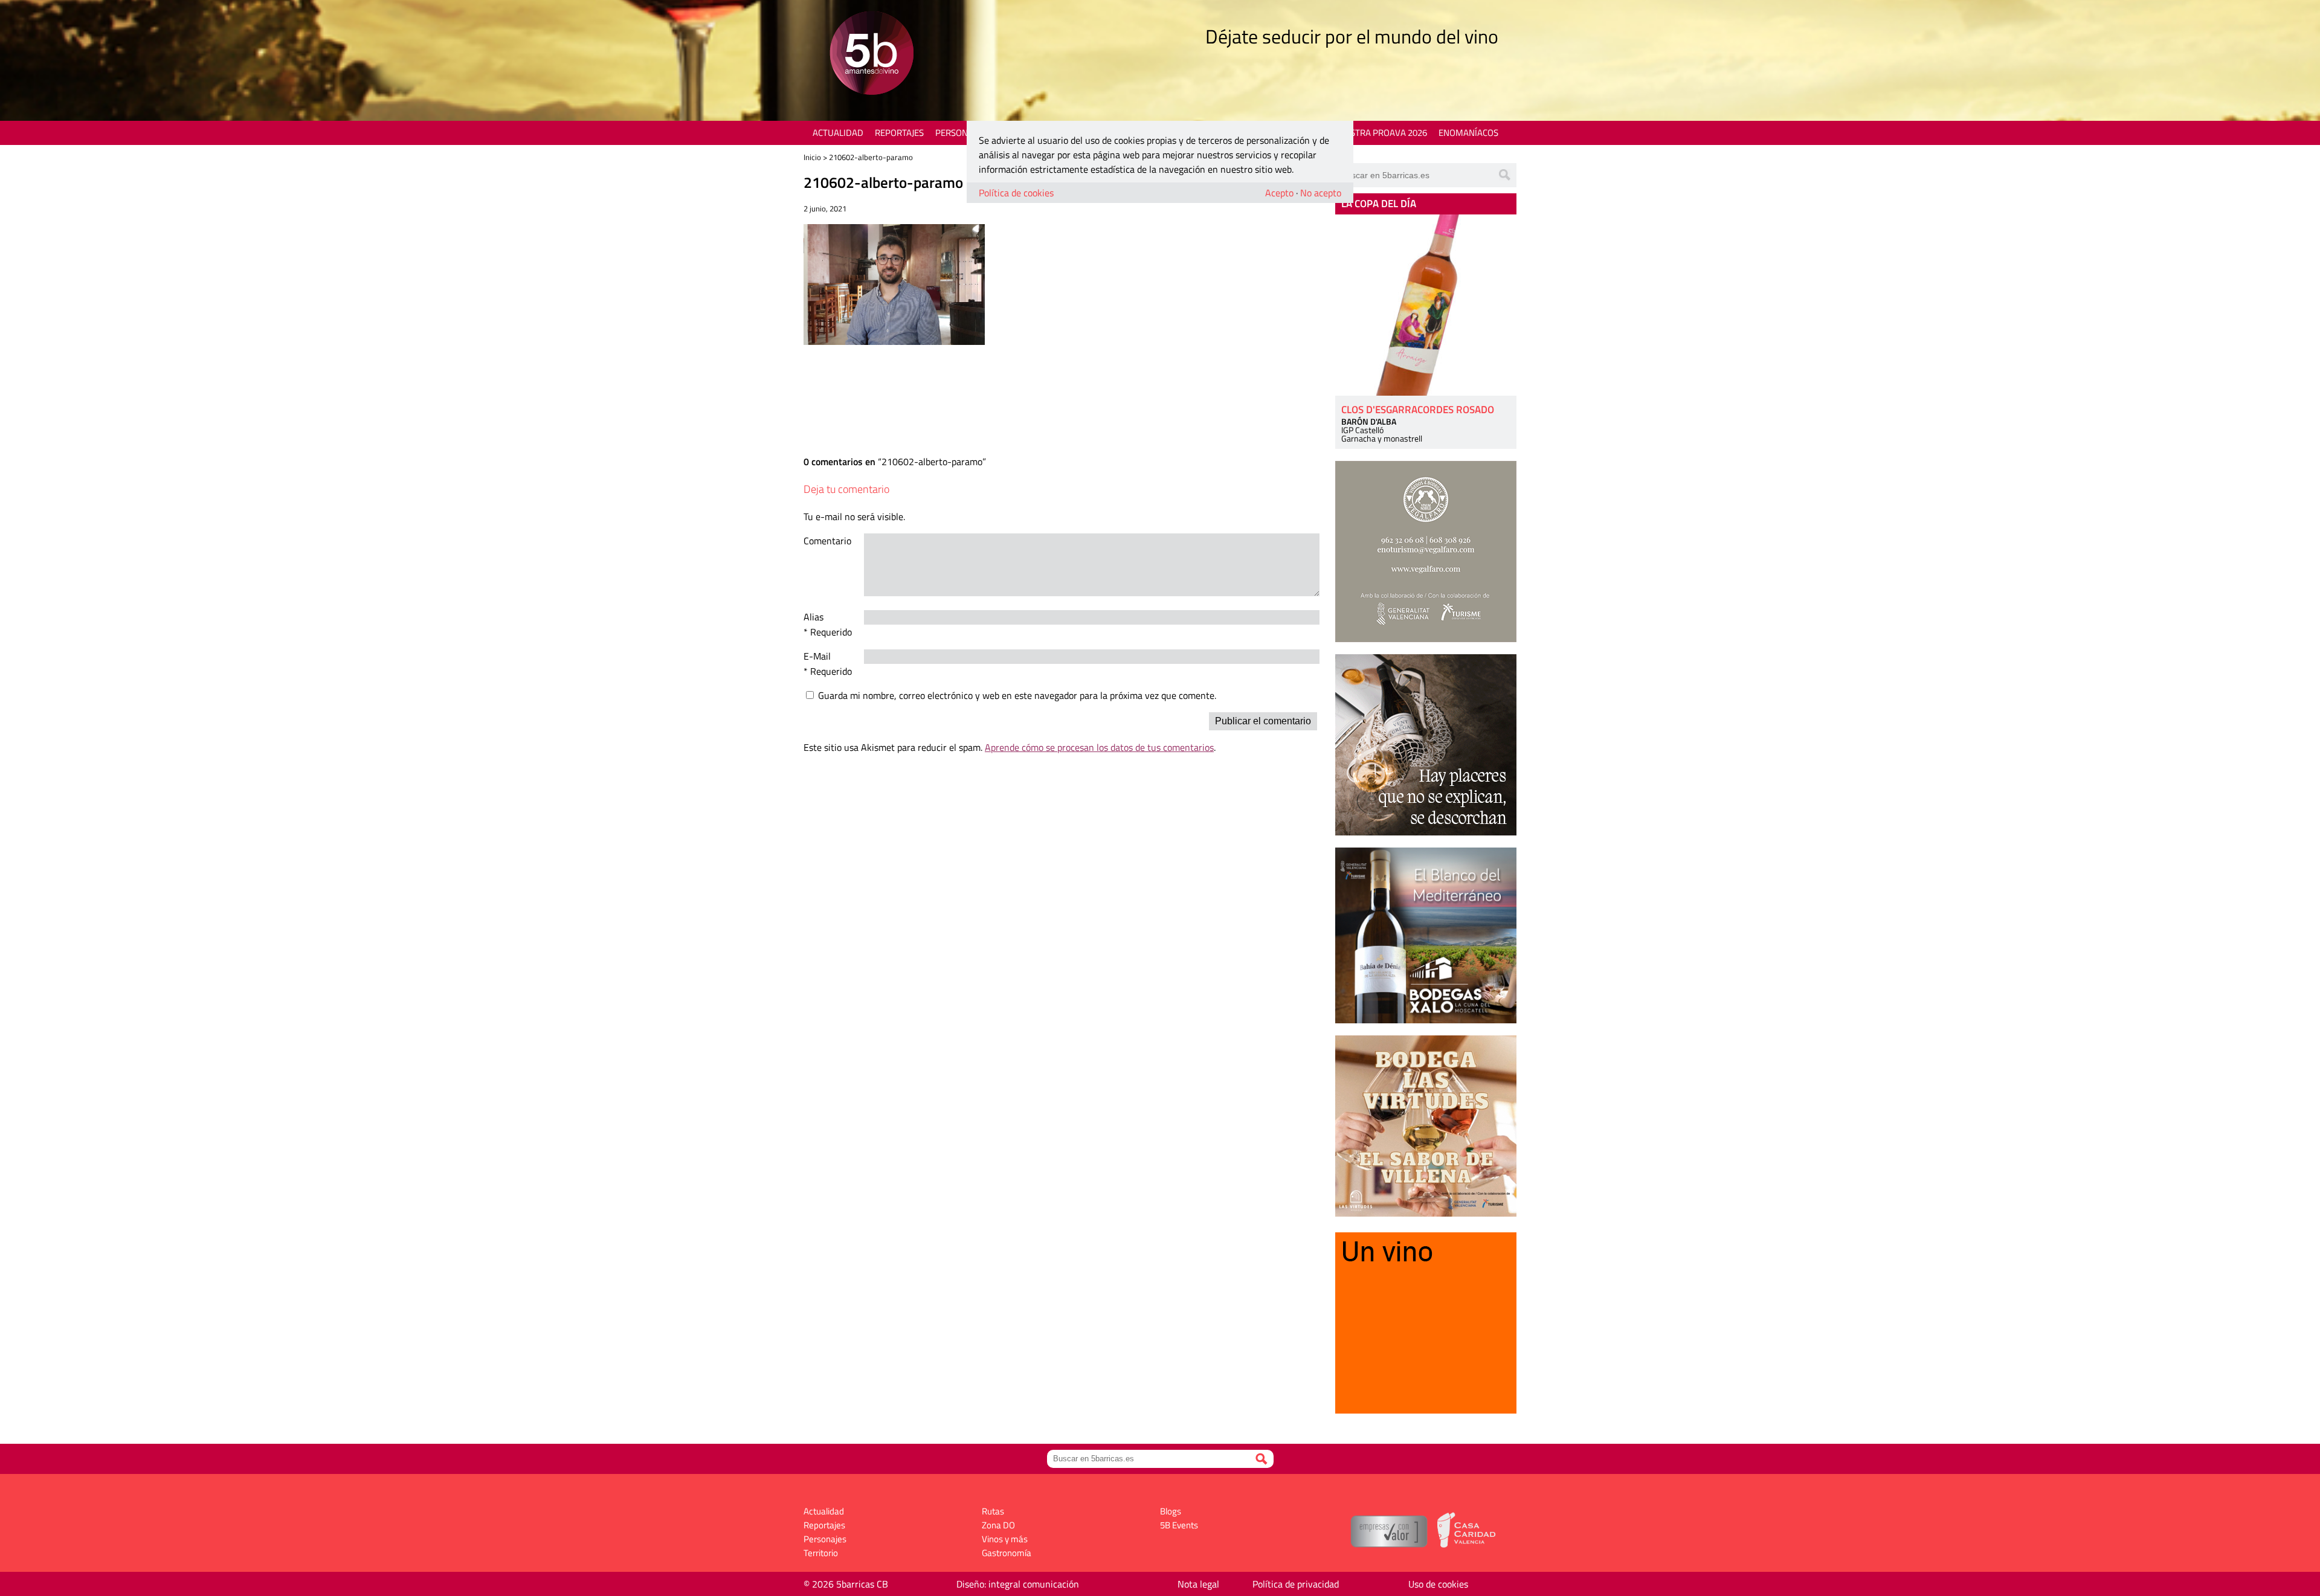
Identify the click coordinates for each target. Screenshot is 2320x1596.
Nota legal (1198, 1584)
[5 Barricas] (872, 55)
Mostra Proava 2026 (1382, 133)
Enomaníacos (1468, 133)
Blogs (1171, 1511)
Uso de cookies (1438, 1584)
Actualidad (838, 133)
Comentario (827, 541)
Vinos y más (1005, 1539)
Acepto (1279, 193)
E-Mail (817, 656)
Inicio (812, 157)
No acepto (1321, 193)
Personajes (960, 133)
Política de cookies (1016, 193)
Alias (814, 617)
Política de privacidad (1296, 1584)
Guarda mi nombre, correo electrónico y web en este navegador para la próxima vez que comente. (1017, 695)
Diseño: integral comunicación (1018, 1584)
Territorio (821, 1553)
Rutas (993, 1511)
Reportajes (899, 133)
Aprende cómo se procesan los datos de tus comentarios (1099, 747)
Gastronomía (1007, 1553)
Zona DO (998, 1525)
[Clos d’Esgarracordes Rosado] (1426, 305)
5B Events (1179, 1525)
